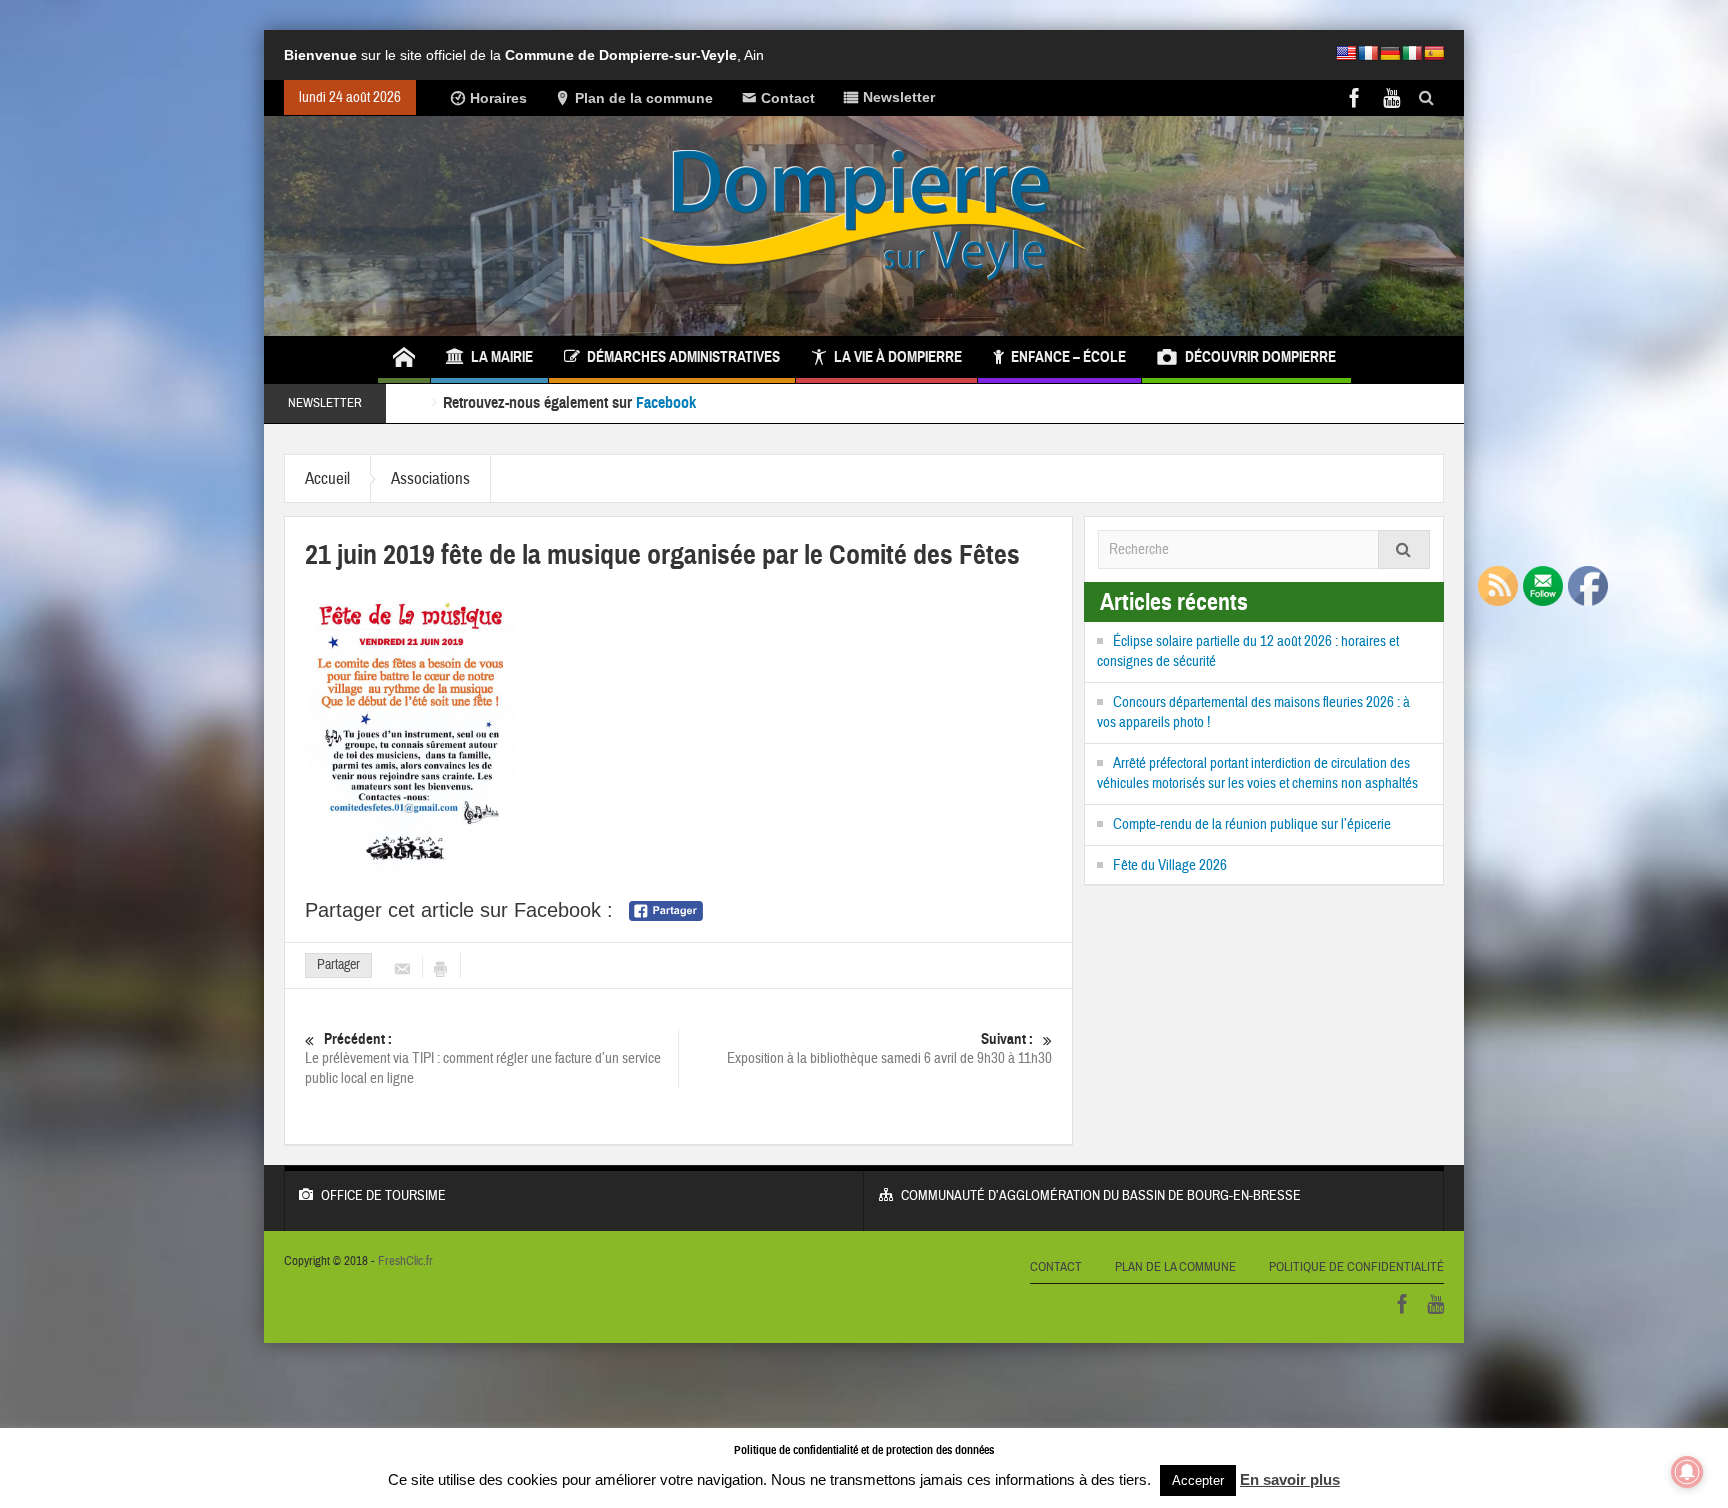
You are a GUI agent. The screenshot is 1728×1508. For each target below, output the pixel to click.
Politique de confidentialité (1356, 1267)
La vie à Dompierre (898, 357)
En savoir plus (1290, 1479)
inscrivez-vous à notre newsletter (800, 403)
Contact (788, 98)
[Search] (1404, 549)
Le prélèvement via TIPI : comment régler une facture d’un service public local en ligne (483, 1059)
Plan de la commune (644, 98)
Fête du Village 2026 (1170, 865)
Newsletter (899, 97)
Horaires (498, 98)
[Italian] (1412, 53)
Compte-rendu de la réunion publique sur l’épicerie (1252, 824)
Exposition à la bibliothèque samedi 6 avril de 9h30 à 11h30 (889, 1049)
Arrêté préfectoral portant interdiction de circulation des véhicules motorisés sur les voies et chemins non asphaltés (1257, 773)
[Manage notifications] (1687, 1472)
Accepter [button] (1198, 1480)
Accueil (327, 478)
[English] (1346, 53)
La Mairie (502, 357)
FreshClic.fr (405, 1261)
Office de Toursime (383, 1196)
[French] (1368, 53)
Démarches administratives (683, 357)
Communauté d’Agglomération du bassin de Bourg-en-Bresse (1101, 1196)
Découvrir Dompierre (1260, 357)
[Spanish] (1434, 53)
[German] (1390, 53)
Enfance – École (1068, 357)
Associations (430, 478)
